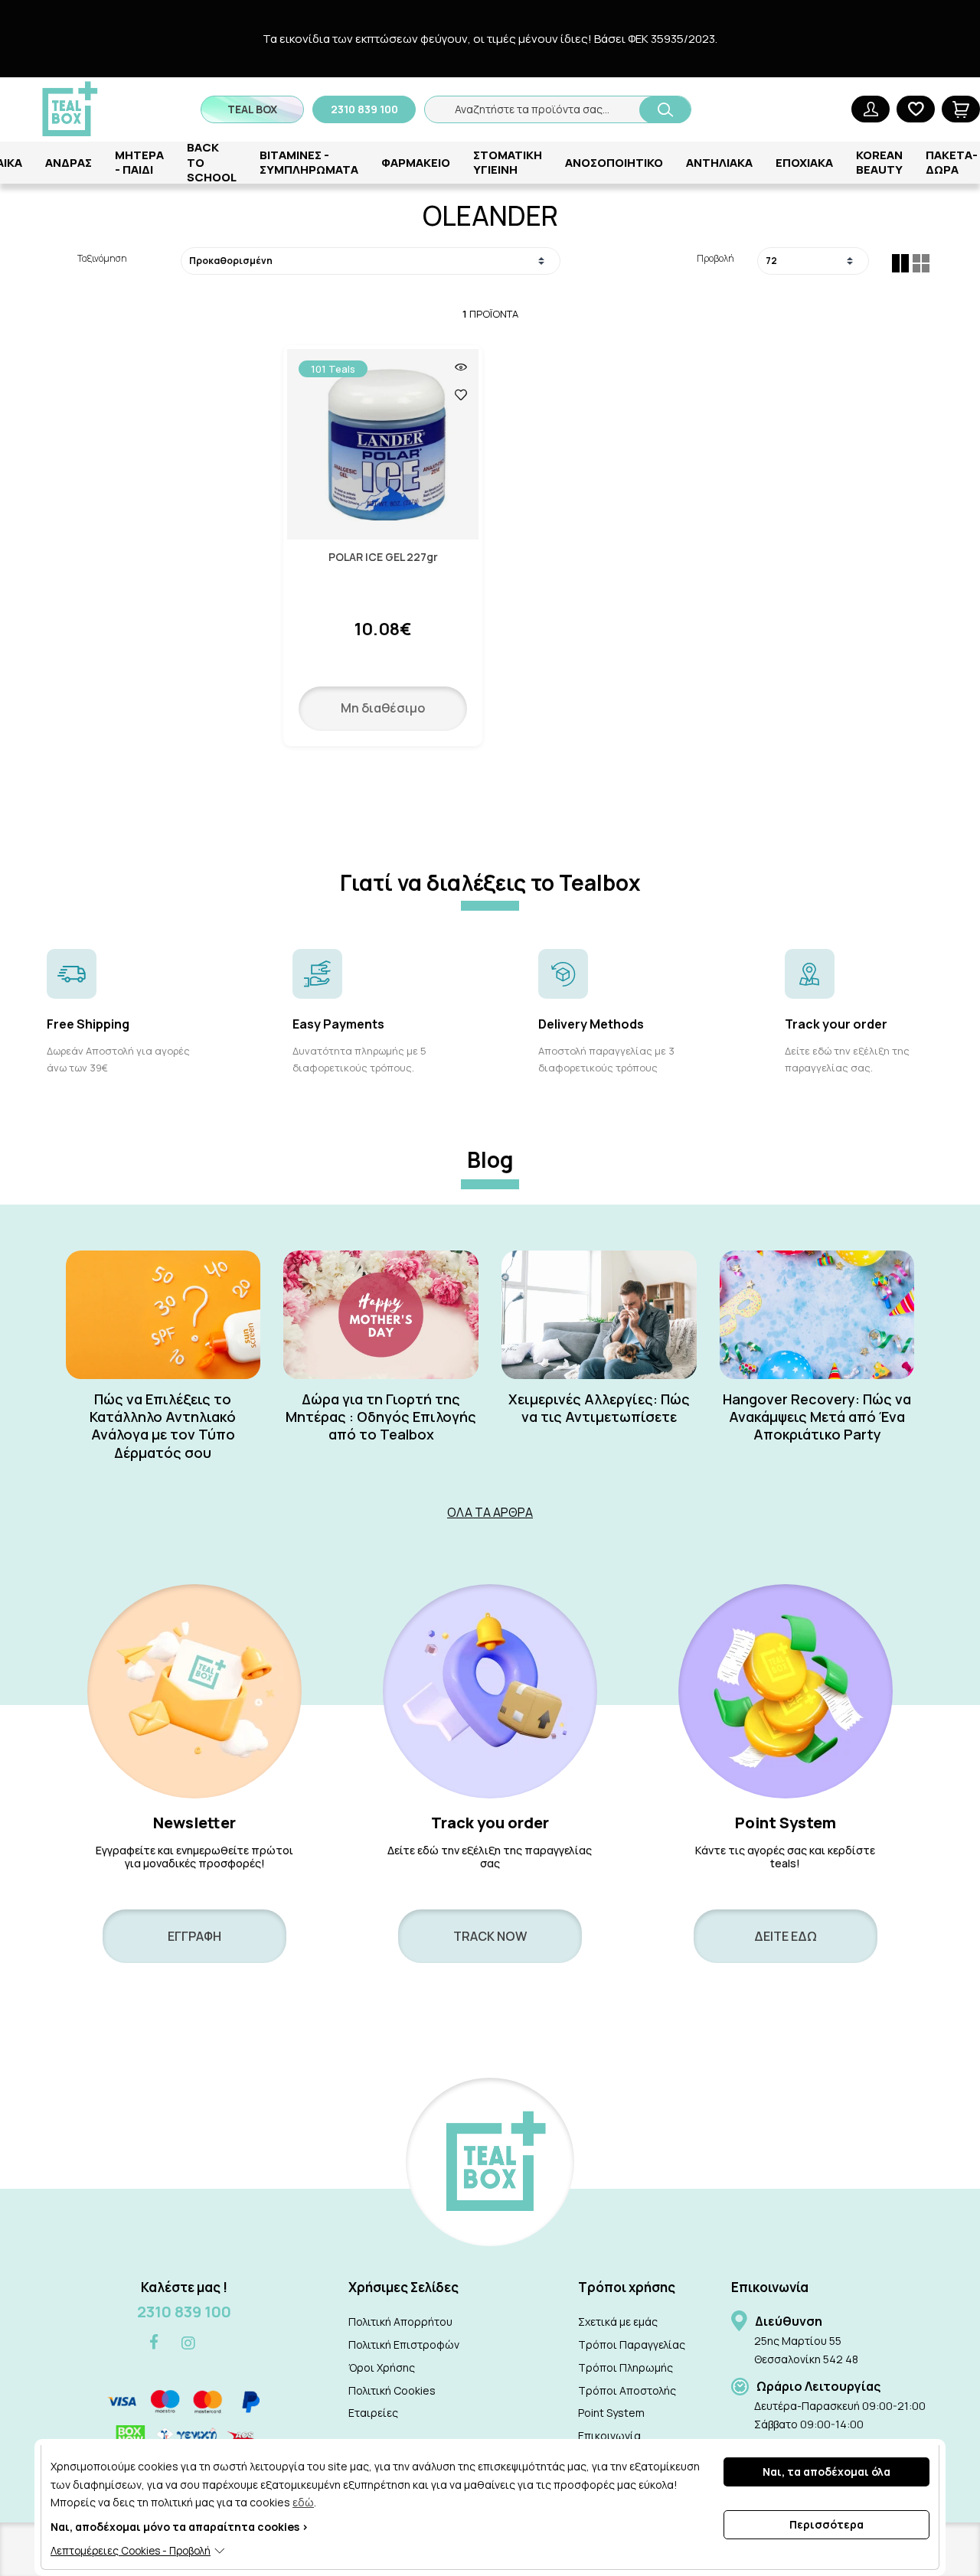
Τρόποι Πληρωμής (626, 2367)
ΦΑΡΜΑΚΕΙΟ (416, 163)
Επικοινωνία (609, 2436)
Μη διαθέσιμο (383, 708)
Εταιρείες (373, 2413)
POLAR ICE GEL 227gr (383, 558)
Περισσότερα (826, 2524)
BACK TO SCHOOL (212, 162)
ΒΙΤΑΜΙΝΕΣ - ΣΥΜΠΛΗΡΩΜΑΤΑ (309, 163)
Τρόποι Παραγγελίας (632, 2344)
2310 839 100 (184, 2312)
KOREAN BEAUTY (879, 163)
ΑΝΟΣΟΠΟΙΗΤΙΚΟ (614, 163)
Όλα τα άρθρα (490, 1512)
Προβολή (715, 258)
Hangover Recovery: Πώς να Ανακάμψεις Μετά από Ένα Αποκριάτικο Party (817, 1417)
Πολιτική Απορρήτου (400, 2322)
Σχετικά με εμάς (618, 2322)
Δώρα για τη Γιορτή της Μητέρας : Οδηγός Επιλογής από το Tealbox (381, 1417)
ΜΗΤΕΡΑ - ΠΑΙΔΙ (139, 163)
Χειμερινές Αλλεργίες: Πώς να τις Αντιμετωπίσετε (599, 1408)
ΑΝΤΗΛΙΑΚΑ (719, 163)
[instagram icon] (188, 2343)
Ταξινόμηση (102, 258)
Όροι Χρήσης (382, 2367)
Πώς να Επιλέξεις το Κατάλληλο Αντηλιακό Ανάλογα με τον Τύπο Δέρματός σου (163, 1426)
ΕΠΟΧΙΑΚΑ (804, 163)
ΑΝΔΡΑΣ (69, 163)
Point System (611, 2413)
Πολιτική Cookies (392, 2390)
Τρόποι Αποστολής (627, 2390)
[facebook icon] (154, 2343)
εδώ (303, 2502)
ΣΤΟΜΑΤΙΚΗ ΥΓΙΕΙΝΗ (508, 163)
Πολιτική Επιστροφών (404, 2344)
